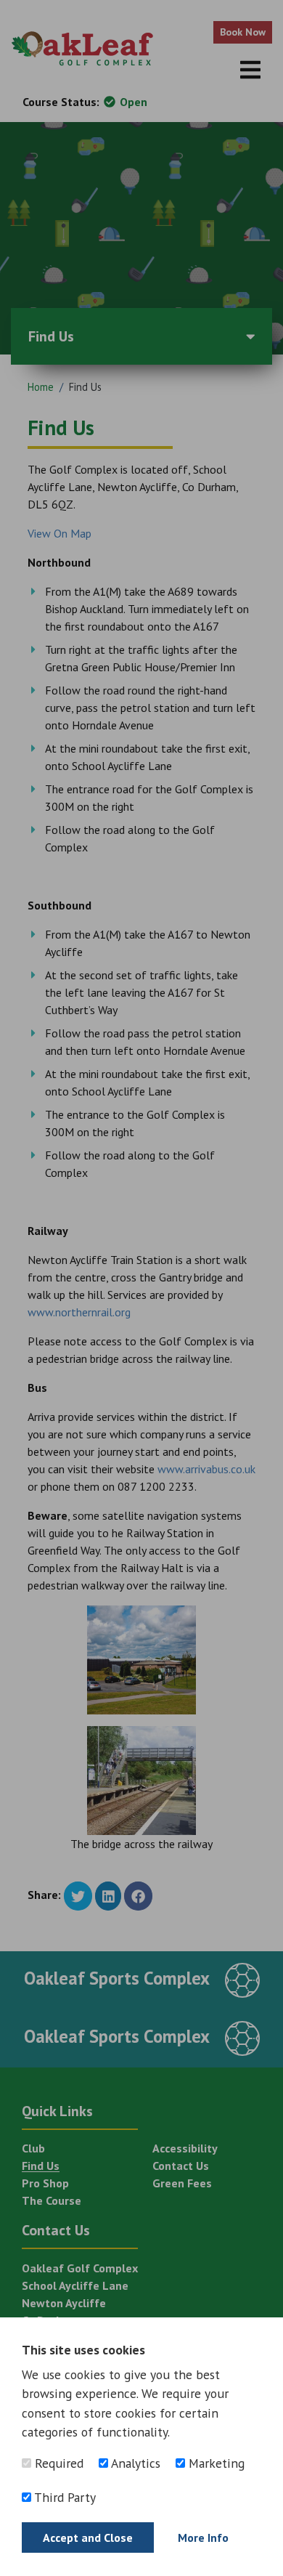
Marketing (215, 2463)
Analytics (134, 2463)
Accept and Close (88, 2537)
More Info (203, 2537)
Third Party (63, 2497)
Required (57, 2463)
